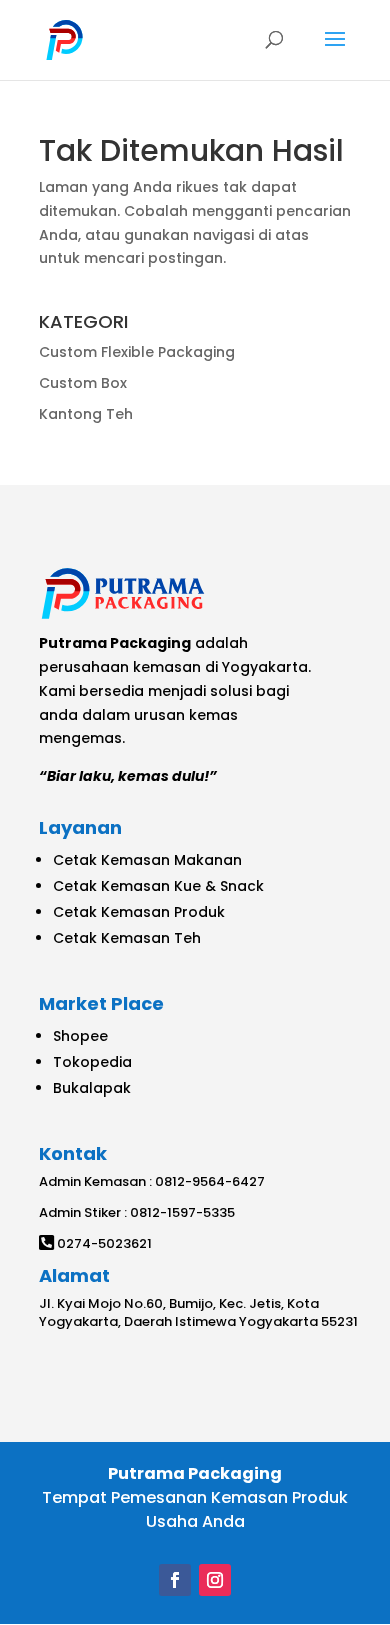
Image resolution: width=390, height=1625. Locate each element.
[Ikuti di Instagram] (215, 1580)
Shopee (80, 1036)
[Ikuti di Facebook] (175, 1580)
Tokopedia (92, 1062)
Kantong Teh (86, 414)
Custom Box (83, 383)
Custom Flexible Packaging (137, 352)
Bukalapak (92, 1088)
